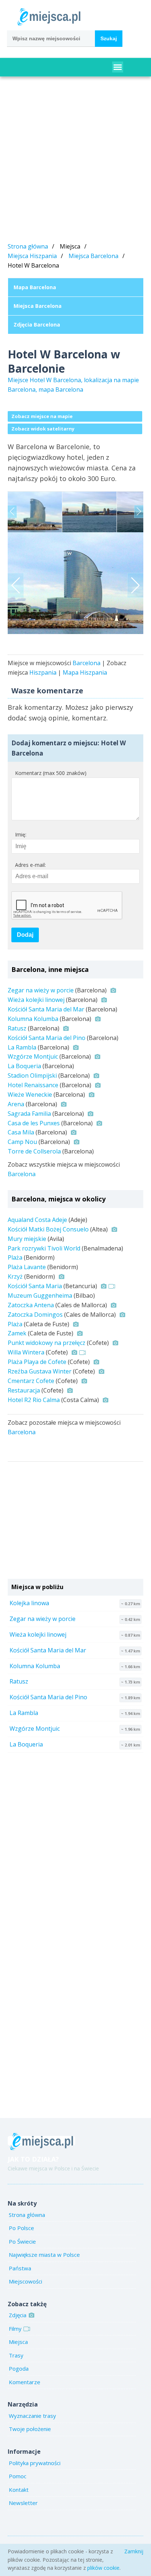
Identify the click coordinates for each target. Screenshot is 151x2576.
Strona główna (28, 246)
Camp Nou (22, 1142)
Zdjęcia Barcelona (37, 325)
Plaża (15, 1257)
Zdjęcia (18, 2315)
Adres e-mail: (30, 865)
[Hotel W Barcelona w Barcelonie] (76, 583)
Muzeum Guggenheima (40, 1296)
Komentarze (25, 2382)
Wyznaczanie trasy (32, 2416)
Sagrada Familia (29, 1114)
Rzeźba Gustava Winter (40, 1371)
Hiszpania (43, 672)
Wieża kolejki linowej (36, 1000)
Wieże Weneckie (30, 1095)
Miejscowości (25, 2281)
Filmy (15, 2329)
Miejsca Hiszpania (32, 256)
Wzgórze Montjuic (33, 1056)
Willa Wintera (26, 1352)
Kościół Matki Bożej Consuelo (48, 1229)
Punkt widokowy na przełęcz (47, 1343)
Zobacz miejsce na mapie (42, 416)
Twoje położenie (30, 2429)
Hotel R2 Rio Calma (34, 1400)
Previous (12, 512)
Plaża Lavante (27, 1267)
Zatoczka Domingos (35, 1315)
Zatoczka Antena (31, 1305)
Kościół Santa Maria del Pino (47, 1038)
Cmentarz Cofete (31, 1381)
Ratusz (17, 1028)
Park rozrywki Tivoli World (44, 1248)
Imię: (21, 834)
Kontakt (19, 2490)
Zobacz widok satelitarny (43, 429)
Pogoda (19, 2368)
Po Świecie (22, 2241)
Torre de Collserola (34, 1151)
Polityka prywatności (35, 2463)
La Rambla (22, 1047)
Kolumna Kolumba (33, 1019)
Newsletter (23, 2503)
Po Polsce (21, 2228)
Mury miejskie (27, 1239)
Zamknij (134, 2551)
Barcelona (86, 663)
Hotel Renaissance (33, 1085)
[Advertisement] (75, 161)
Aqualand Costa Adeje (37, 1220)
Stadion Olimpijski (32, 1075)
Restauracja (24, 1390)
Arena (16, 1104)
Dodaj (25, 935)
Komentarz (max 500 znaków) (51, 773)
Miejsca (18, 2342)
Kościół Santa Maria (35, 1286)
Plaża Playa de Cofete (37, 1362)
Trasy (16, 2355)
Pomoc (18, 2476)
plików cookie (103, 2568)
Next (139, 512)
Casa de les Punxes (34, 1123)
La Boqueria (24, 1066)
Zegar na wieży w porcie (41, 990)
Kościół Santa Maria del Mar (46, 1009)
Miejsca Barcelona (93, 256)
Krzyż (15, 1276)
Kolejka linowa (29, 1603)
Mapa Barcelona (35, 287)
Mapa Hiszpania (85, 672)
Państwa (20, 2268)
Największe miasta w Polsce (44, 2255)
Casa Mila (21, 1132)
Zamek (17, 1333)
